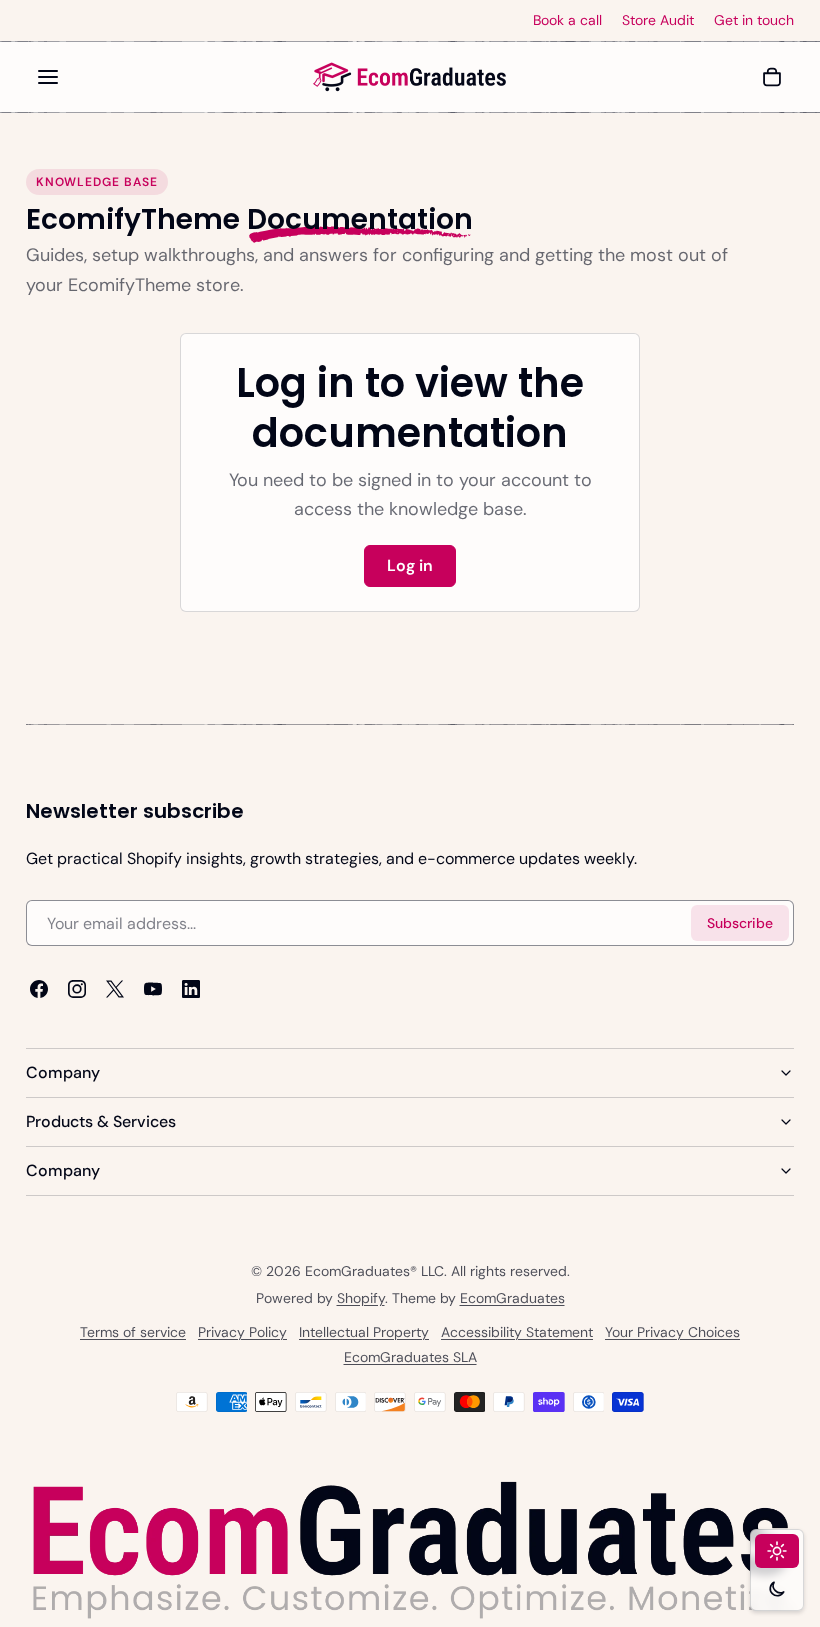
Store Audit (658, 20)
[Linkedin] (191, 989)
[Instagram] (77, 989)
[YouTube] (153, 989)
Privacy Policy (242, 1332)
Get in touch (754, 20)
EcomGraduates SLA (410, 1357)
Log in (410, 565)
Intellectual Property (364, 1332)
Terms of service (133, 1332)
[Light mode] (777, 1551)
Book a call (567, 20)
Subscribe (740, 923)
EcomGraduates (512, 1298)
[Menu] (48, 77)
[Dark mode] (777, 1589)
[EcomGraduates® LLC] (410, 77)
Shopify (361, 1298)
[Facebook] (39, 989)
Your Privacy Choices (672, 1332)
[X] (115, 989)
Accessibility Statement (517, 1332)
